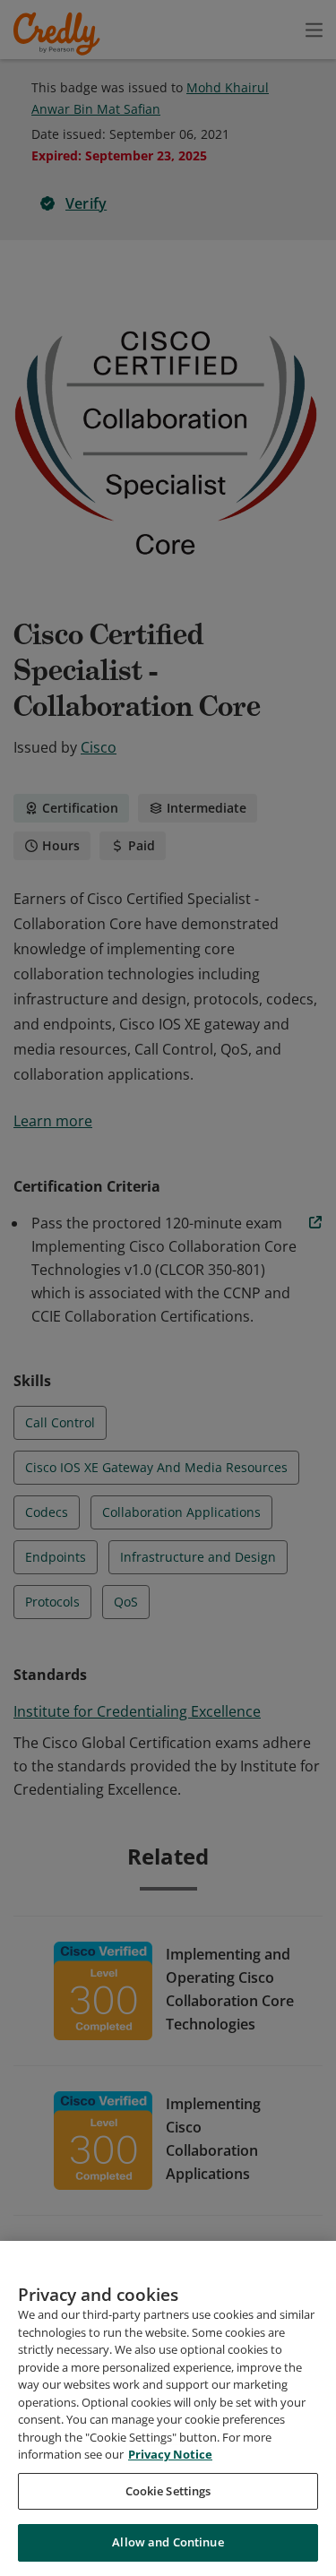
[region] (168, 2408)
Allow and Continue (168, 2542)
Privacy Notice (170, 2454)
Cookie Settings (168, 2491)
